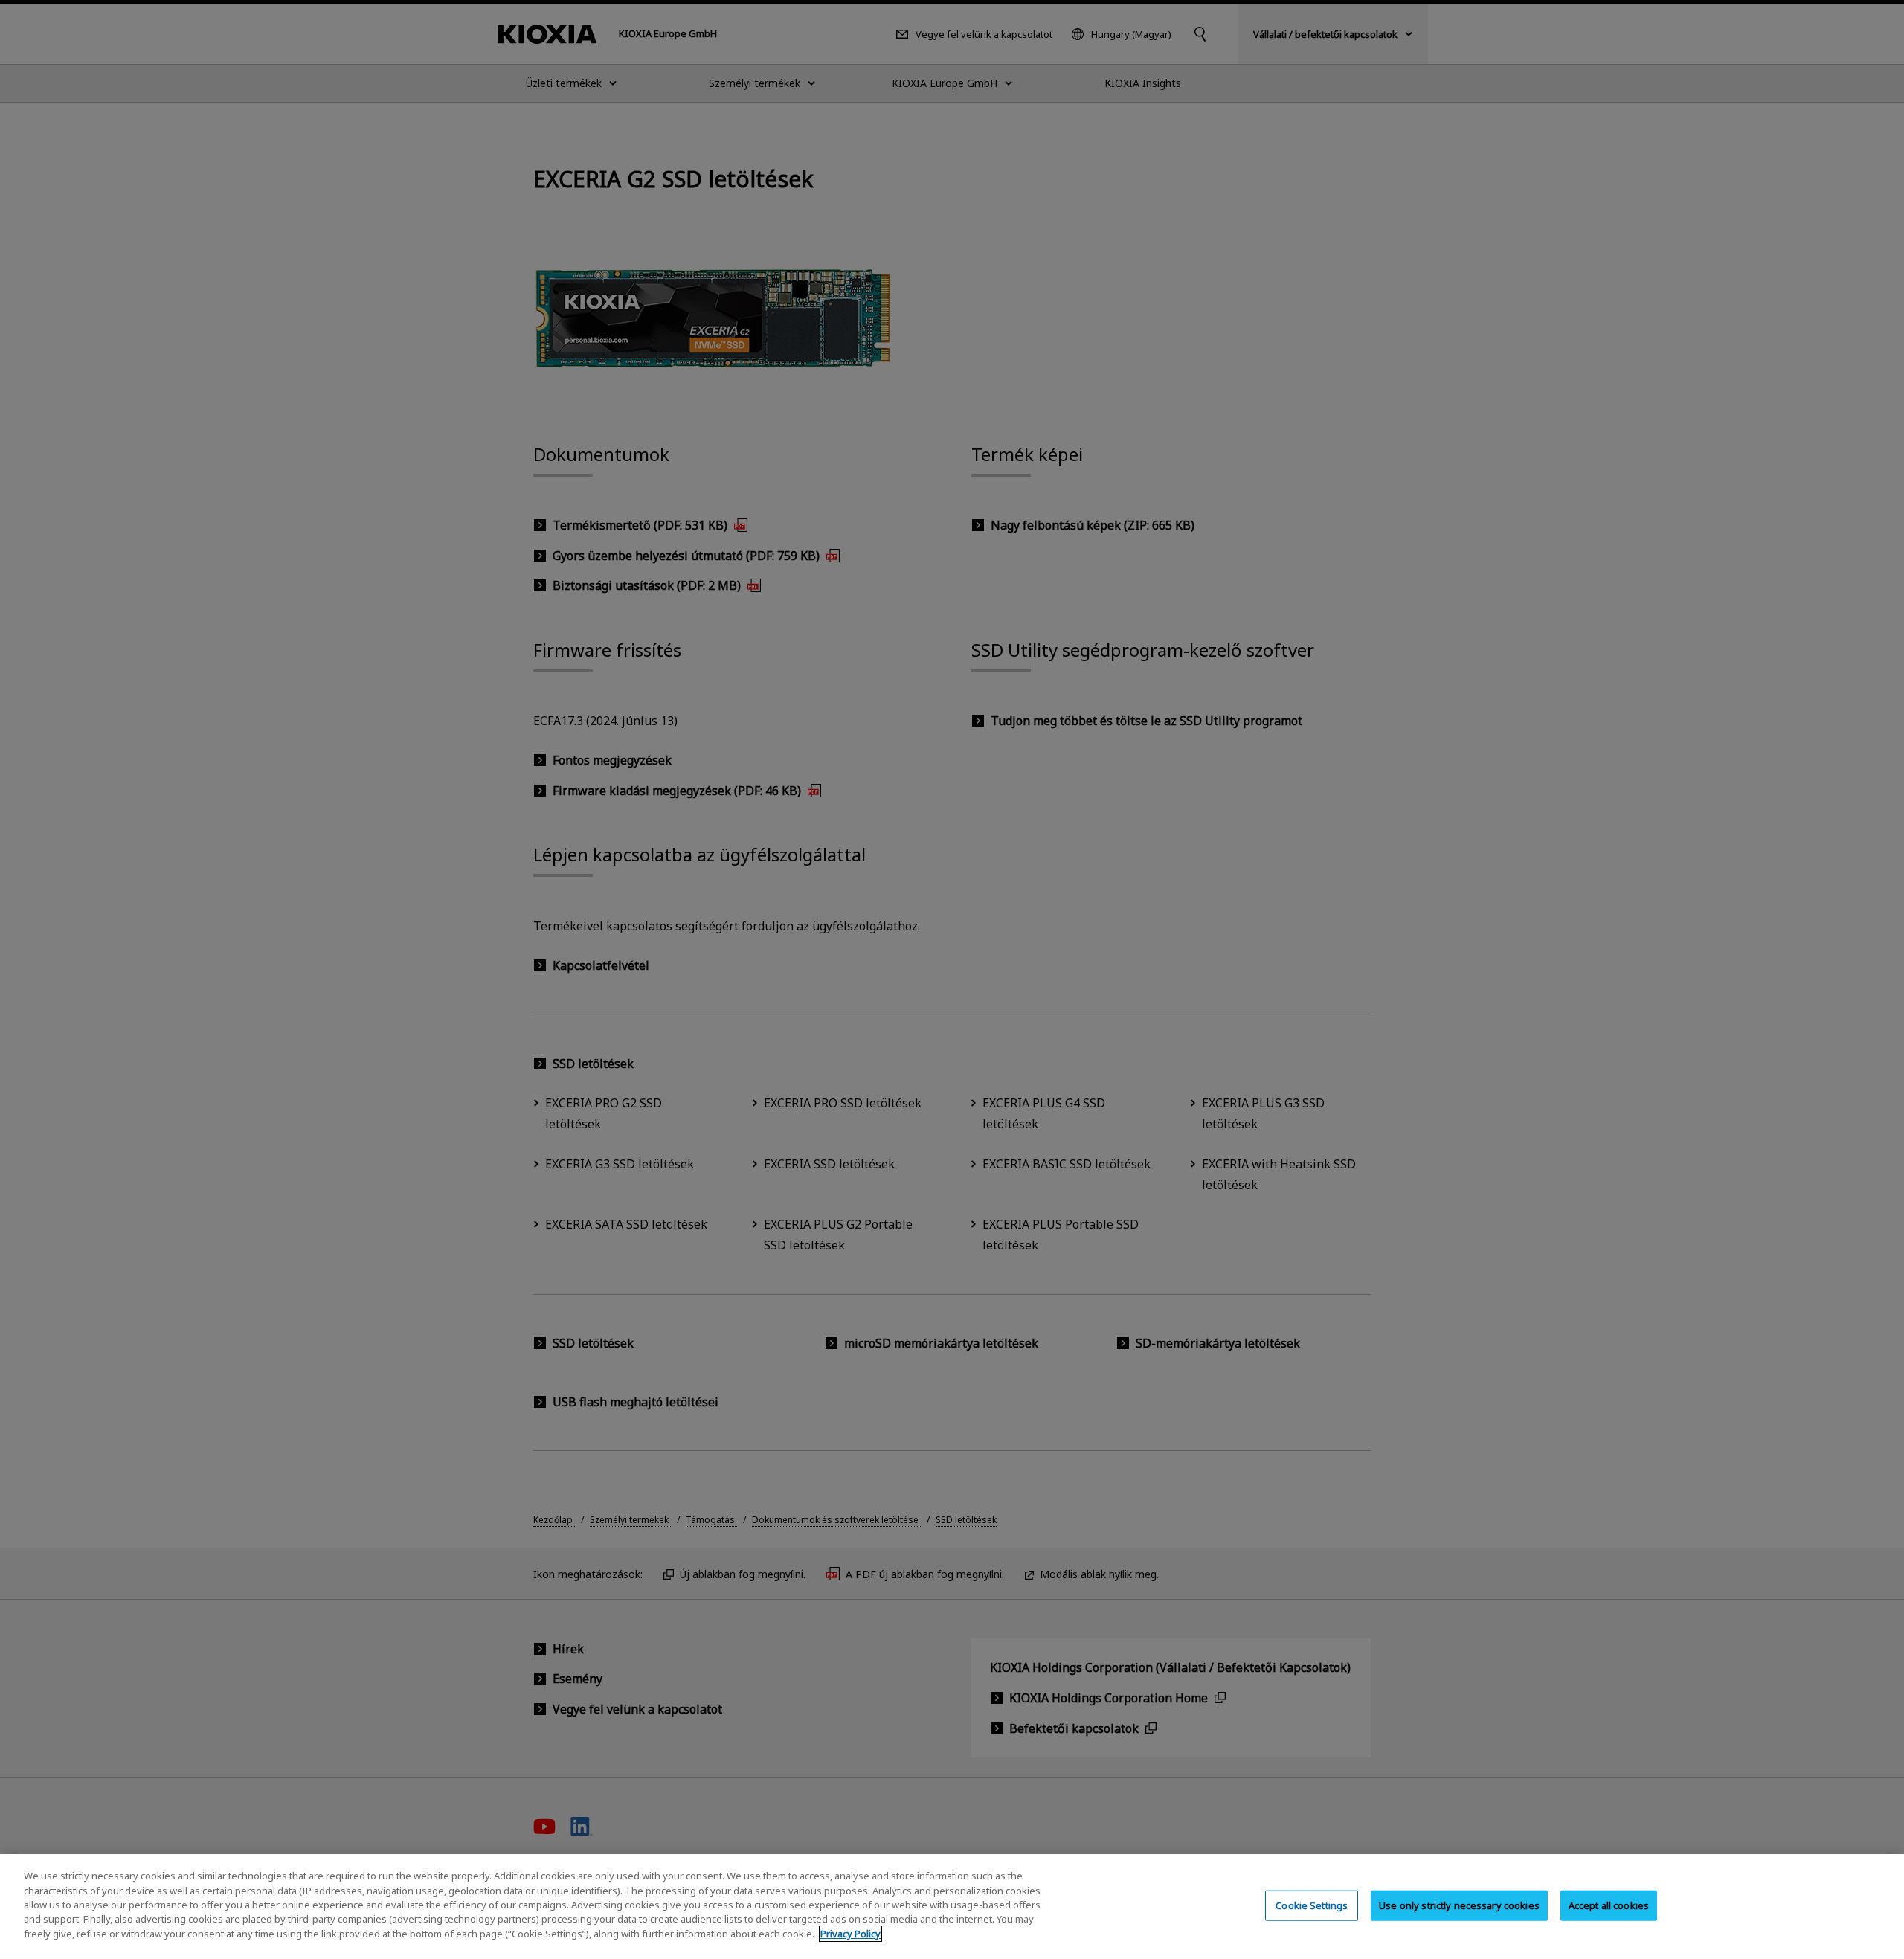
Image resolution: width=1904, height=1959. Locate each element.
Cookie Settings (1312, 1905)
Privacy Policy (850, 1934)
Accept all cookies (1609, 1905)
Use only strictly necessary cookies (1459, 1905)
